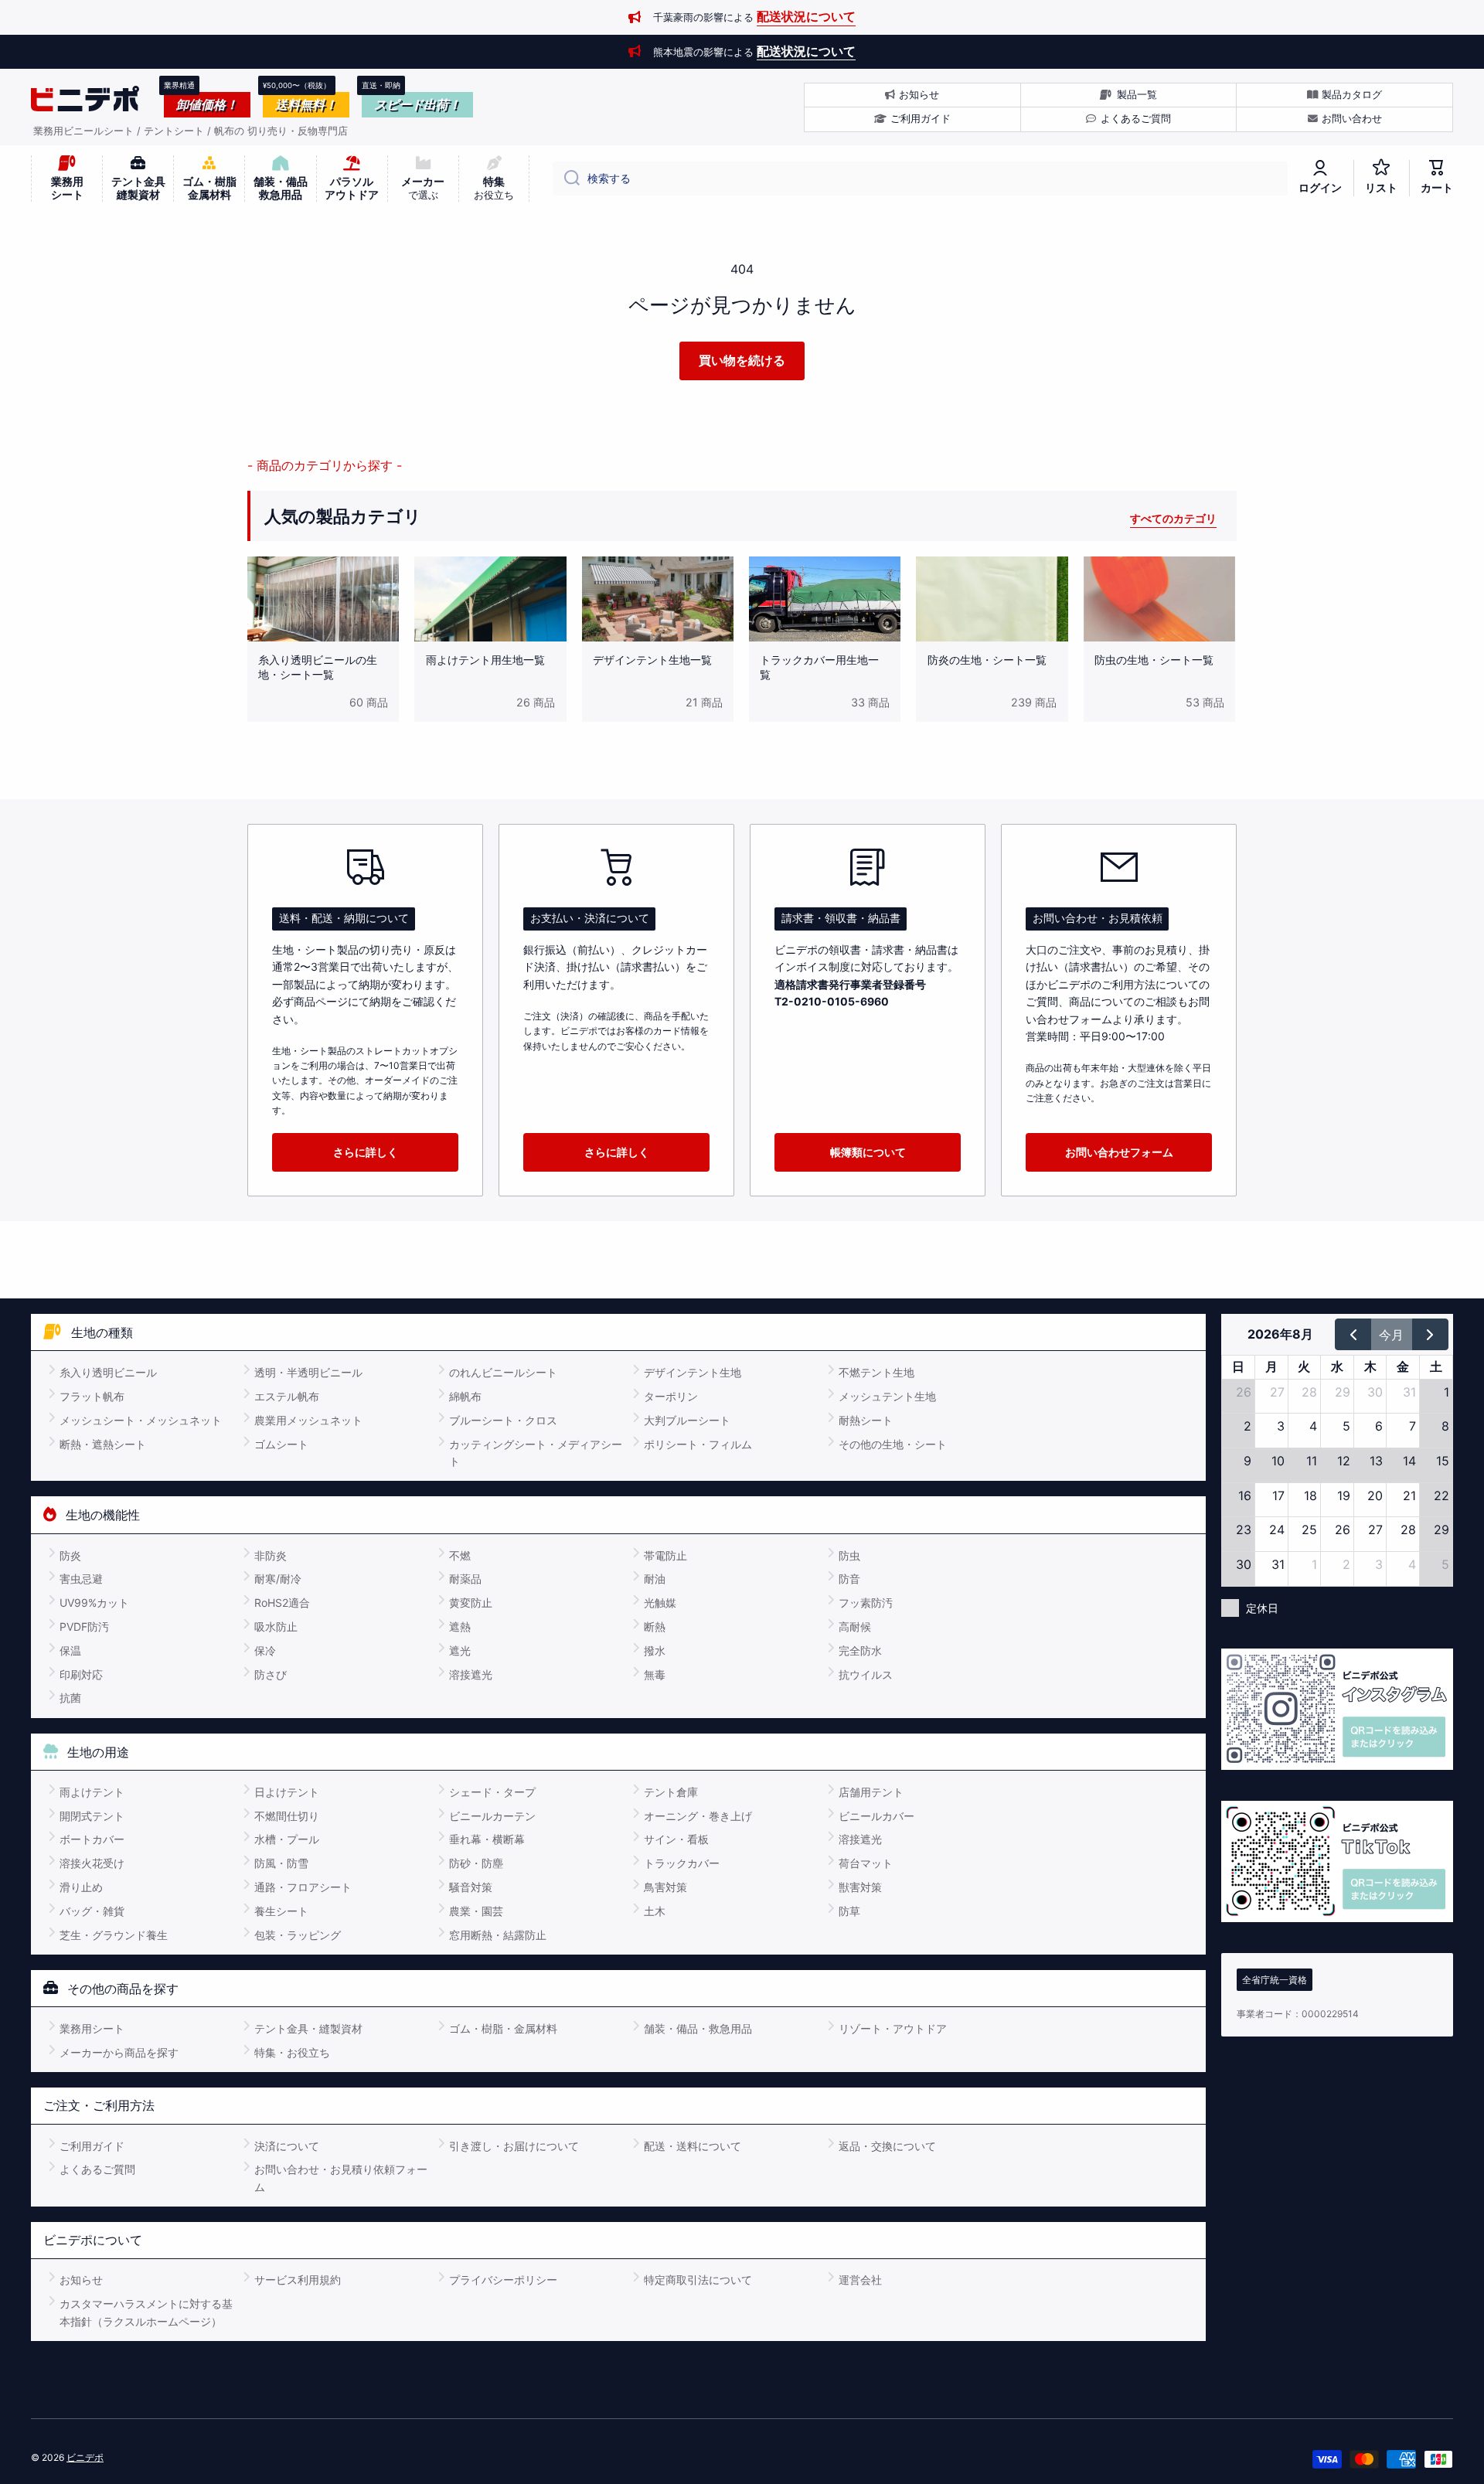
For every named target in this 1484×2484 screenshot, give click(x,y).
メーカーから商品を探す (119, 2052)
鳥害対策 (665, 1887)
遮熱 (460, 1627)
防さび (271, 1674)
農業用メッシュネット (308, 1420)
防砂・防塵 (476, 1863)
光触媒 (660, 1603)
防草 (849, 1911)
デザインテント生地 (693, 1372)
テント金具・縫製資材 (308, 2028)
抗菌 (70, 1698)
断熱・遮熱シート (103, 1444)
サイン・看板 (676, 1839)
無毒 (655, 1674)
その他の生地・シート (893, 1444)
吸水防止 (276, 1627)
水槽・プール (287, 1839)
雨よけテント (92, 1792)
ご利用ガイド (92, 2146)
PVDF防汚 (84, 1627)
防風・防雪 (281, 1863)
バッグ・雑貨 (92, 1911)
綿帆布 (465, 1396)
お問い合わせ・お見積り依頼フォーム (341, 2178)
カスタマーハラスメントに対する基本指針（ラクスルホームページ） (146, 2312)
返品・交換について (887, 2146)
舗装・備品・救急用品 (698, 2028)
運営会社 (860, 2280)
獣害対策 (860, 1887)
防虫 (849, 1555)
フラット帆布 (92, 1396)
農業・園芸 (476, 1911)
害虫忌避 (81, 1579)
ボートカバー (92, 1839)
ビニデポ (85, 2457)
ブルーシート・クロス (503, 1420)
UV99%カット (94, 1603)
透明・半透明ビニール (308, 1372)
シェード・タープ (492, 1792)
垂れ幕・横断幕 (487, 1839)
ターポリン (671, 1396)
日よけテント (287, 1792)
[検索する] (566, 179)
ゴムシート (281, 1444)
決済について (287, 2146)
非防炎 (271, 1555)
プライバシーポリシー (503, 2280)
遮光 (460, 1650)
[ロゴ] (85, 99)
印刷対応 (81, 1674)
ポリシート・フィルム (698, 1444)
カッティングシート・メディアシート (536, 1453)
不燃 (460, 1555)
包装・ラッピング (298, 1935)
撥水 (655, 1650)
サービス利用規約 (298, 2280)
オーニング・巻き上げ (698, 1816)
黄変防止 (471, 1603)
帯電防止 (665, 1555)
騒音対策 (471, 1887)
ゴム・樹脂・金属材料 (503, 2028)
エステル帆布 (287, 1396)
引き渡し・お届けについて (514, 2146)
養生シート (281, 1911)
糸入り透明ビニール (108, 1372)
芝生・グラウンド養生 (114, 1935)
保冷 (265, 1650)
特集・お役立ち (292, 2052)
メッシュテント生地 (887, 1396)
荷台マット (866, 1863)
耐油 (655, 1579)
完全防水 (860, 1650)
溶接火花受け (92, 1863)
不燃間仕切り (287, 1816)
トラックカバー (682, 1863)
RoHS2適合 (282, 1603)
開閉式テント (92, 1816)
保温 (70, 1650)
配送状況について (806, 16)
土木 (655, 1911)
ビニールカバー (876, 1816)
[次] (1430, 1334)
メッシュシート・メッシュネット (141, 1420)
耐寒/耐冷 (278, 1579)
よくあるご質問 (97, 2169)
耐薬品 (465, 1579)
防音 (849, 1579)
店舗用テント (871, 1792)
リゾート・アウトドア (893, 2028)
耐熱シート (866, 1420)
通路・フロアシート (303, 1887)
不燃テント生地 (876, 1372)
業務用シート (92, 2028)
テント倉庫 (671, 1792)
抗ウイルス (866, 1674)
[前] (1353, 1334)
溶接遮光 (471, 1674)
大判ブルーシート (687, 1420)
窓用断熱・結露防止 (498, 1935)
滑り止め (81, 1887)
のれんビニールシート (503, 1372)
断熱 (655, 1627)
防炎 (70, 1555)
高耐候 (855, 1627)
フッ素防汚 (866, 1603)
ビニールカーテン (492, 1816)
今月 (1391, 1335)
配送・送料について (693, 2146)
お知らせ (81, 2280)
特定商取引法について (698, 2280)
